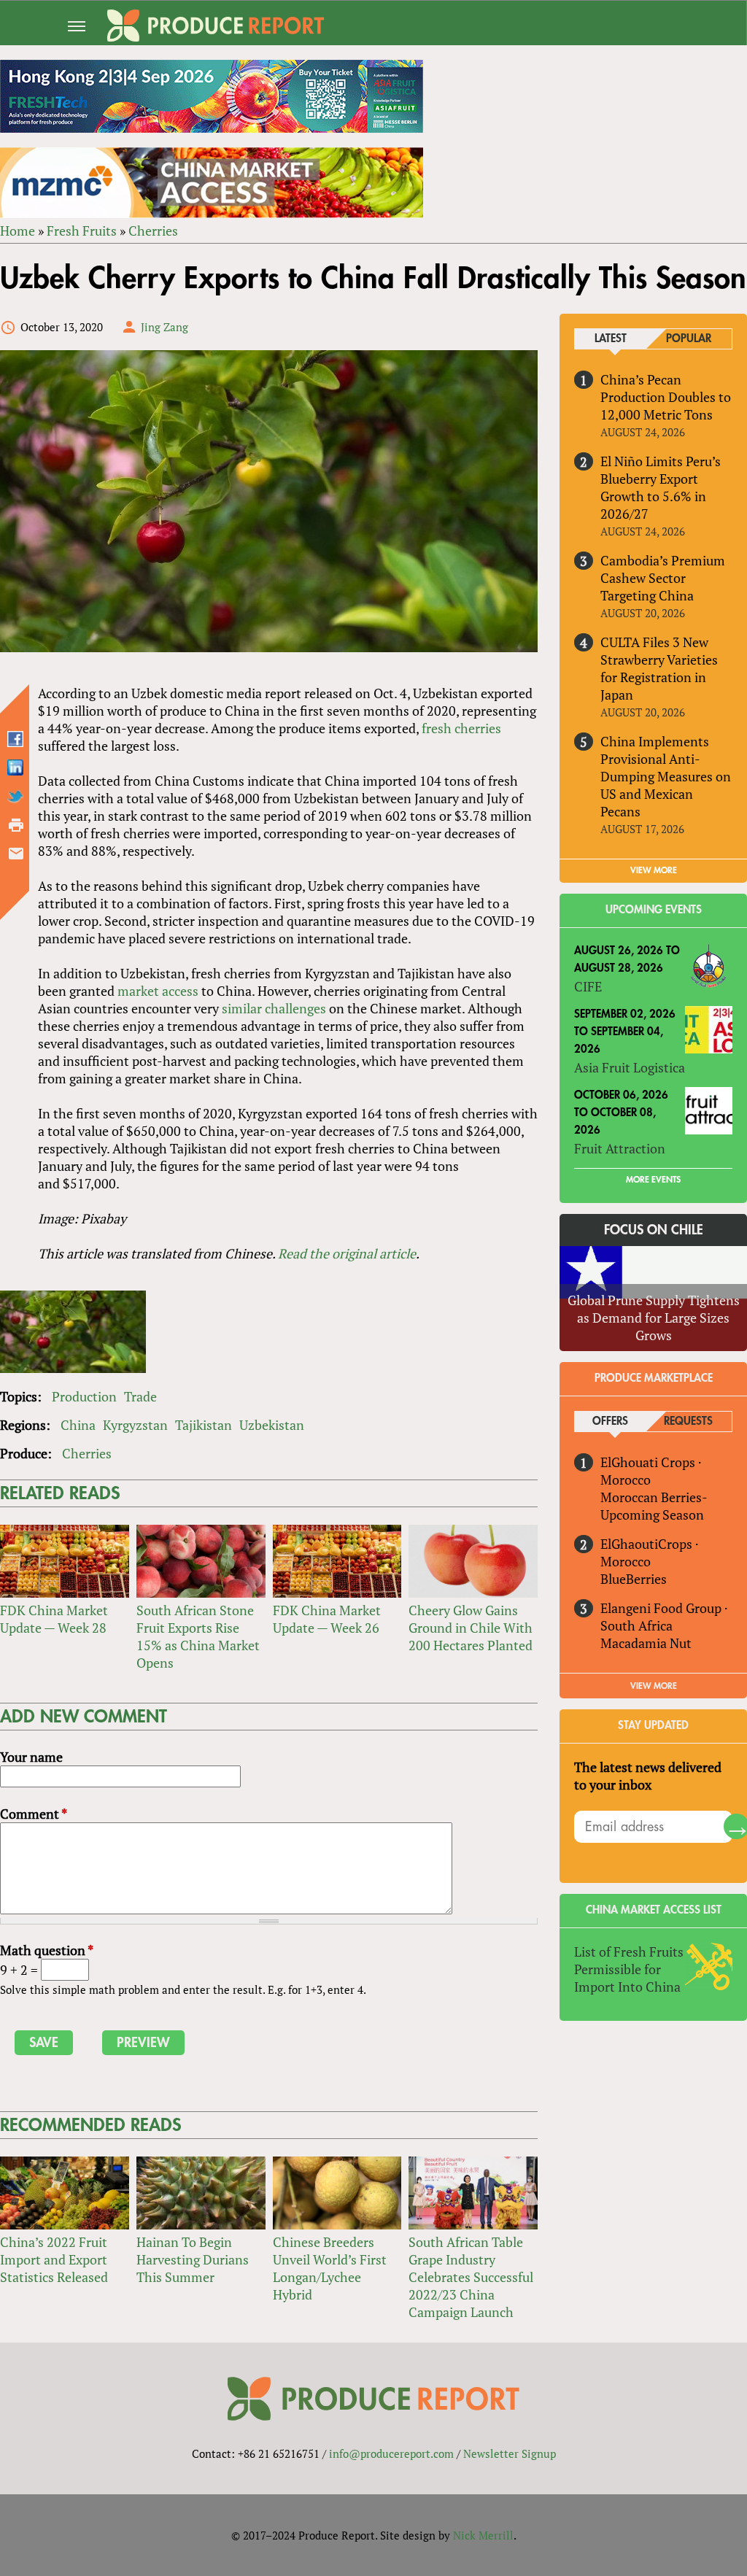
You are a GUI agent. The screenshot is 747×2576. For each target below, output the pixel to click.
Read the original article (347, 1253)
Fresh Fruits (82, 231)
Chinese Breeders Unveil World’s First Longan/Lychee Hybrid (330, 2268)
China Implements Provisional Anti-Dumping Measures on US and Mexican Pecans (666, 776)
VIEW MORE (654, 870)
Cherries (153, 231)
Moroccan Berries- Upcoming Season (654, 1506)
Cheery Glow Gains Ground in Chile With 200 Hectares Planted (471, 1628)
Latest (611, 339)
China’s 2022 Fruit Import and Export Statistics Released (54, 2259)
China (78, 1425)
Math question (47, 1950)
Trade (140, 1396)
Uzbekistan (272, 1425)
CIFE (588, 986)
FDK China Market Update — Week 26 (327, 1619)
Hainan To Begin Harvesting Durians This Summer (193, 2259)
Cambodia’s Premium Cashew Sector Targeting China (663, 578)
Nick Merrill (483, 2535)
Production (84, 1396)
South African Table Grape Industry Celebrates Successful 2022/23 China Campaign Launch (471, 2277)
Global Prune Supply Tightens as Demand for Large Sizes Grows (654, 1318)
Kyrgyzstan (135, 1425)
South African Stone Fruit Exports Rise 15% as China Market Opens (198, 1636)
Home (18, 231)
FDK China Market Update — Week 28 (54, 1619)
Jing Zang (165, 327)
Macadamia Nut (646, 1643)
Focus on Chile (654, 1230)
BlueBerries (634, 1579)
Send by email (16, 854)
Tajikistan (204, 1425)
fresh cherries (461, 728)
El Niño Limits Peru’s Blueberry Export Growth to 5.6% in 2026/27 (661, 487)
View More (654, 1686)
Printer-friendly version (16, 825)
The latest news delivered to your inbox (648, 1776)
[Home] (216, 26)
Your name (31, 1757)
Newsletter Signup (510, 2453)
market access (158, 991)
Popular (689, 339)
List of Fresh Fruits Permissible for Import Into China (629, 1969)
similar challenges (274, 1008)
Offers (610, 1422)
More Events (653, 1180)
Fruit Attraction (620, 1148)
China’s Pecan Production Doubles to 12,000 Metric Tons (666, 397)
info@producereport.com (391, 2453)
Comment (34, 1814)
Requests (688, 1422)
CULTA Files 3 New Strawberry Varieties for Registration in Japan (659, 668)
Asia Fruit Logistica (630, 1067)
